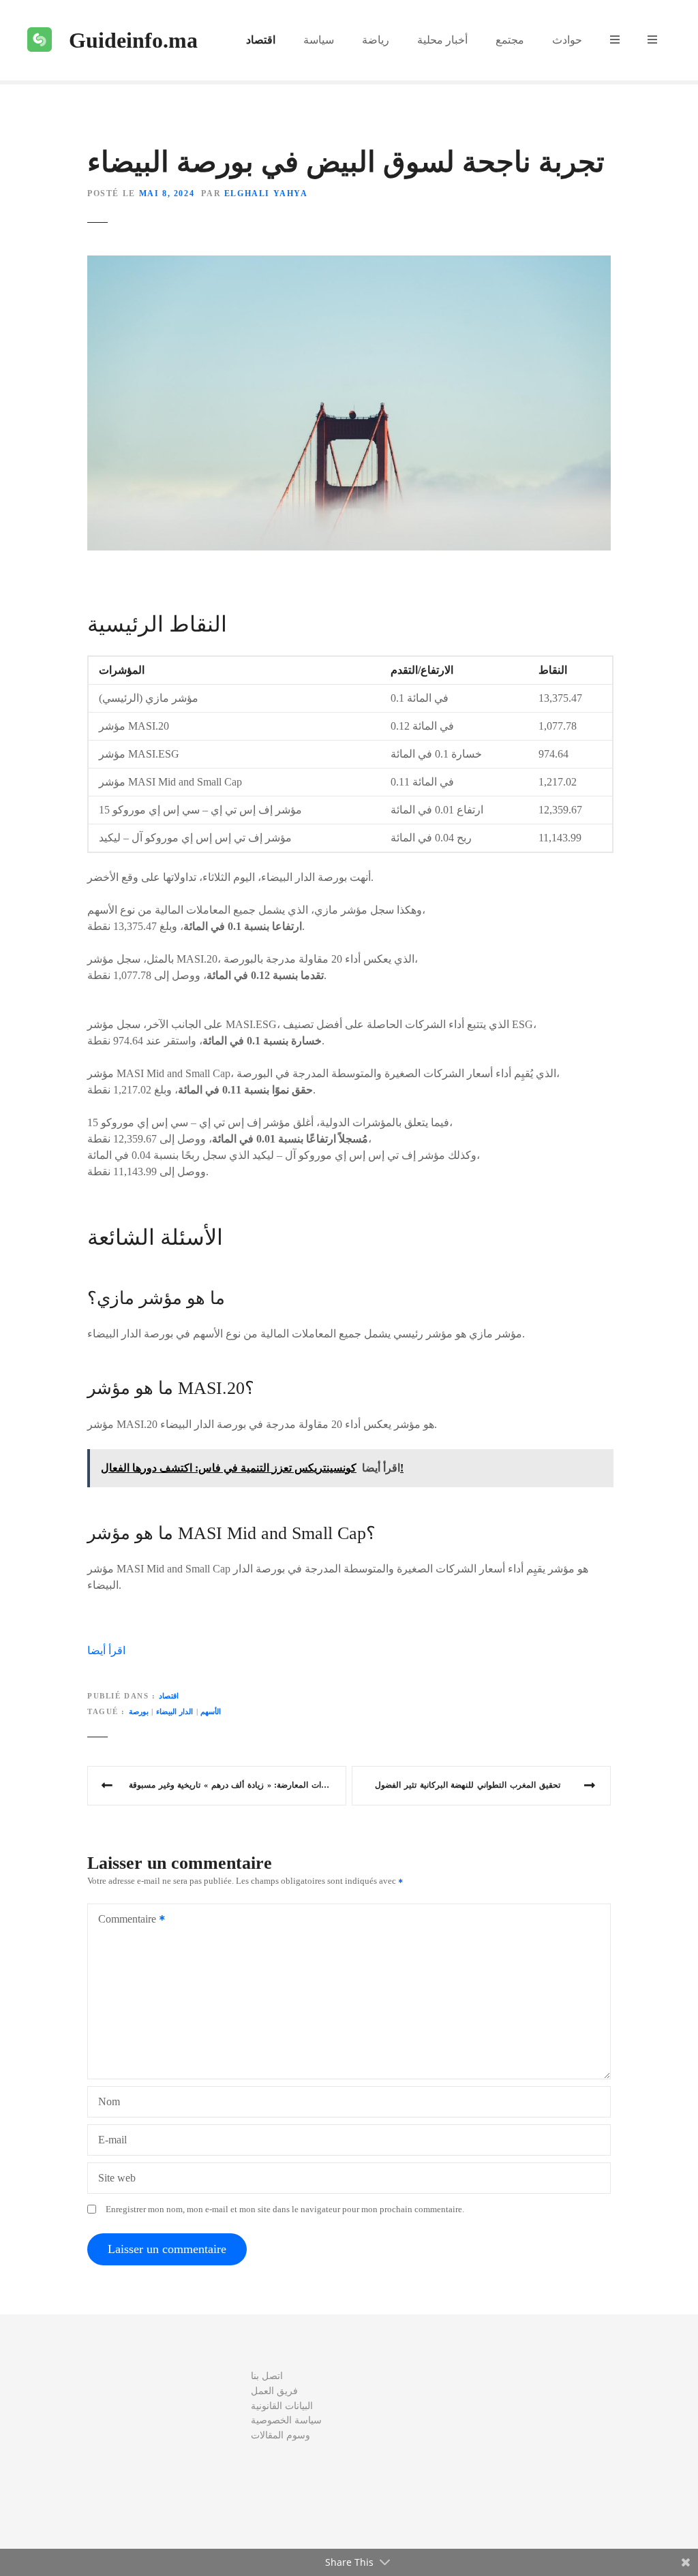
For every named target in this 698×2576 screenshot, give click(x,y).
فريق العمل (274, 2391)
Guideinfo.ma (133, 40)
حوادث (567, 40)
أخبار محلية (442, 40)
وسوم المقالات (280, 2435)
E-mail (112, 2140)
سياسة (319, 40)
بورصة (139, 1711)
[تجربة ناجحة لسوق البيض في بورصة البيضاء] (349, 263)
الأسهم (211, 1711)
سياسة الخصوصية (286, 2420)
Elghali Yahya (266, 193)
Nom (109, 2101)
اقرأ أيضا (106, 1650)
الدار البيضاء (175, 1711)
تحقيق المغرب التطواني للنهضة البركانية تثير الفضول (467, 1785)
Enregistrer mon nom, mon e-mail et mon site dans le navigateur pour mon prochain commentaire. (285, 2209)
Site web (117, 2178)
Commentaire (123, 1920)
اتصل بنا (267, 2376)
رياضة (376, 40)
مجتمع (510, 40)
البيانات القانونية (282, 2406)
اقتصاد (261, 40)
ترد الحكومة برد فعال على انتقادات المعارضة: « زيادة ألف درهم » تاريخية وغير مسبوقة (238, 1785)
